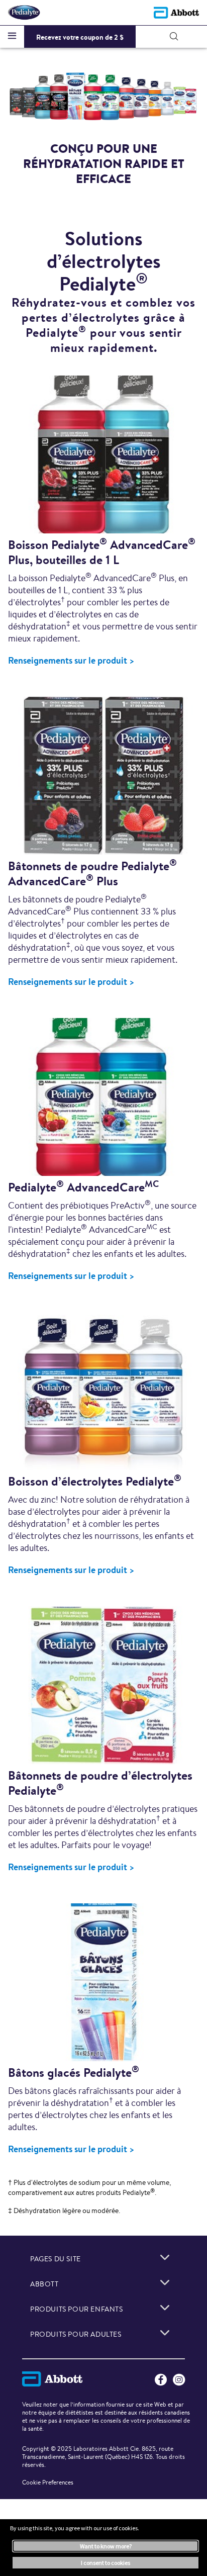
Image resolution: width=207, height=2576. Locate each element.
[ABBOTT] (165, 2282)
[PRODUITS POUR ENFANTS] (165, 2308)
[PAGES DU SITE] (165, 2257)
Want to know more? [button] (106, 2546)
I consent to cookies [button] (106, 2563)
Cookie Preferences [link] (48, 2482)
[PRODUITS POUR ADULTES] (165, 2333)
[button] (174, 36)
